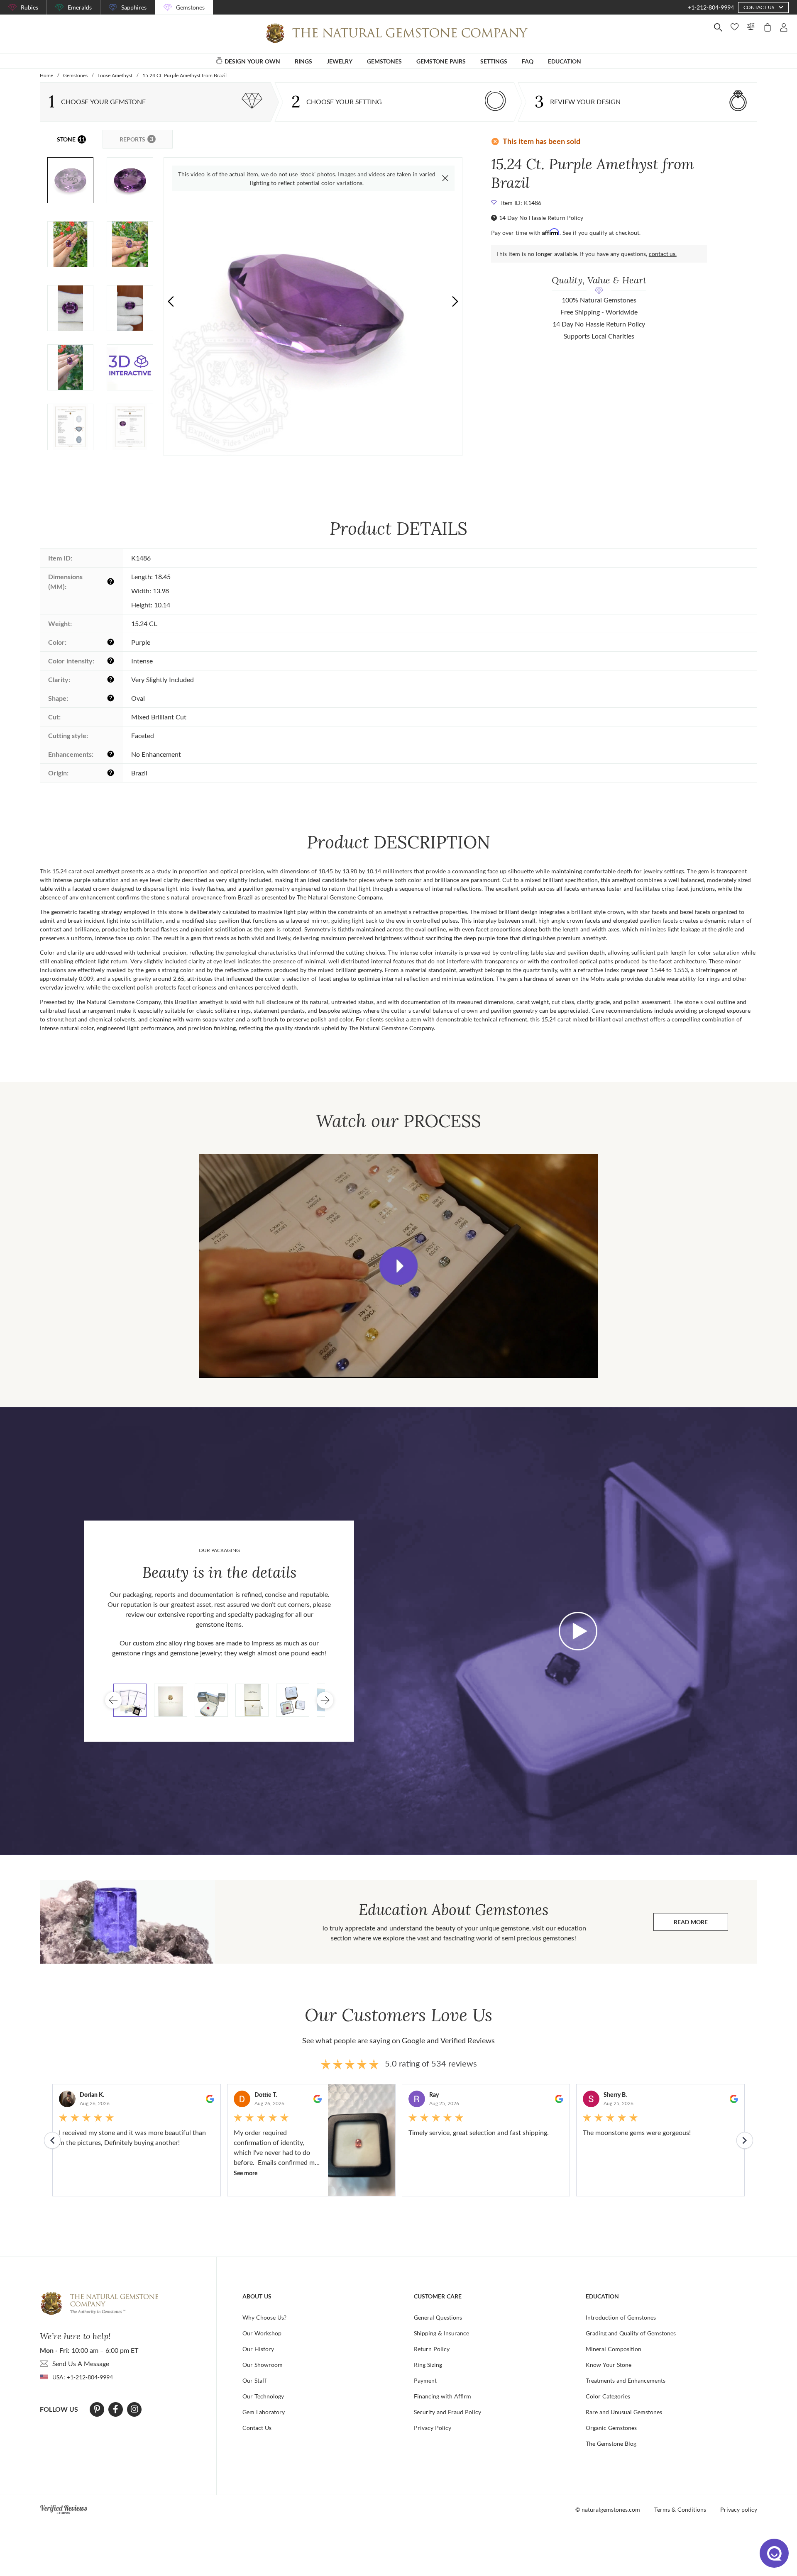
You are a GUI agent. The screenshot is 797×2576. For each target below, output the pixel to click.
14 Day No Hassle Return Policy (541, 218)
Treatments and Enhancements (626, 2380)
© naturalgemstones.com (608, 2509)
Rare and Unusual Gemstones (624, 2412)
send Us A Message (81, 2363)
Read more (701, 1924)
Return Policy (432, 2349)
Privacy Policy (433, 2428)
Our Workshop (262, 2333)
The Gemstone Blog (611, 2443)
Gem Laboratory (264, 2412)
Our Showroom (263, 2365)
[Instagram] (134, 2409)
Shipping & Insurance (441, 2333)
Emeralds (80, 7)
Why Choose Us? (264, 2317)
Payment (425, 2380)
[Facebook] (116, 2409)
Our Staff (254, 2380)
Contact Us (257, 2428)
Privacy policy (739, 2509)
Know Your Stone (609, 2365)
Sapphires (134, 7)
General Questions (438, 2317)
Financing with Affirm (443, 2396)
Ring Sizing (428, 2365)
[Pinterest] (97, 2409)
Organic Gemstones (611, 2428)
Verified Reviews (468, 2040)
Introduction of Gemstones (621, 2317)
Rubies (29, 7)
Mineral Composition (614, 2349)
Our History (258, 2349)
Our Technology (263, 2396)
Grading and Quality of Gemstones (631, 2333)
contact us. (663, 254)
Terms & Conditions (680, 2509)
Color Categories (608, 2396)
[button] (455, 301)
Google (413, 2040)
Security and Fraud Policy (447, 2412)
